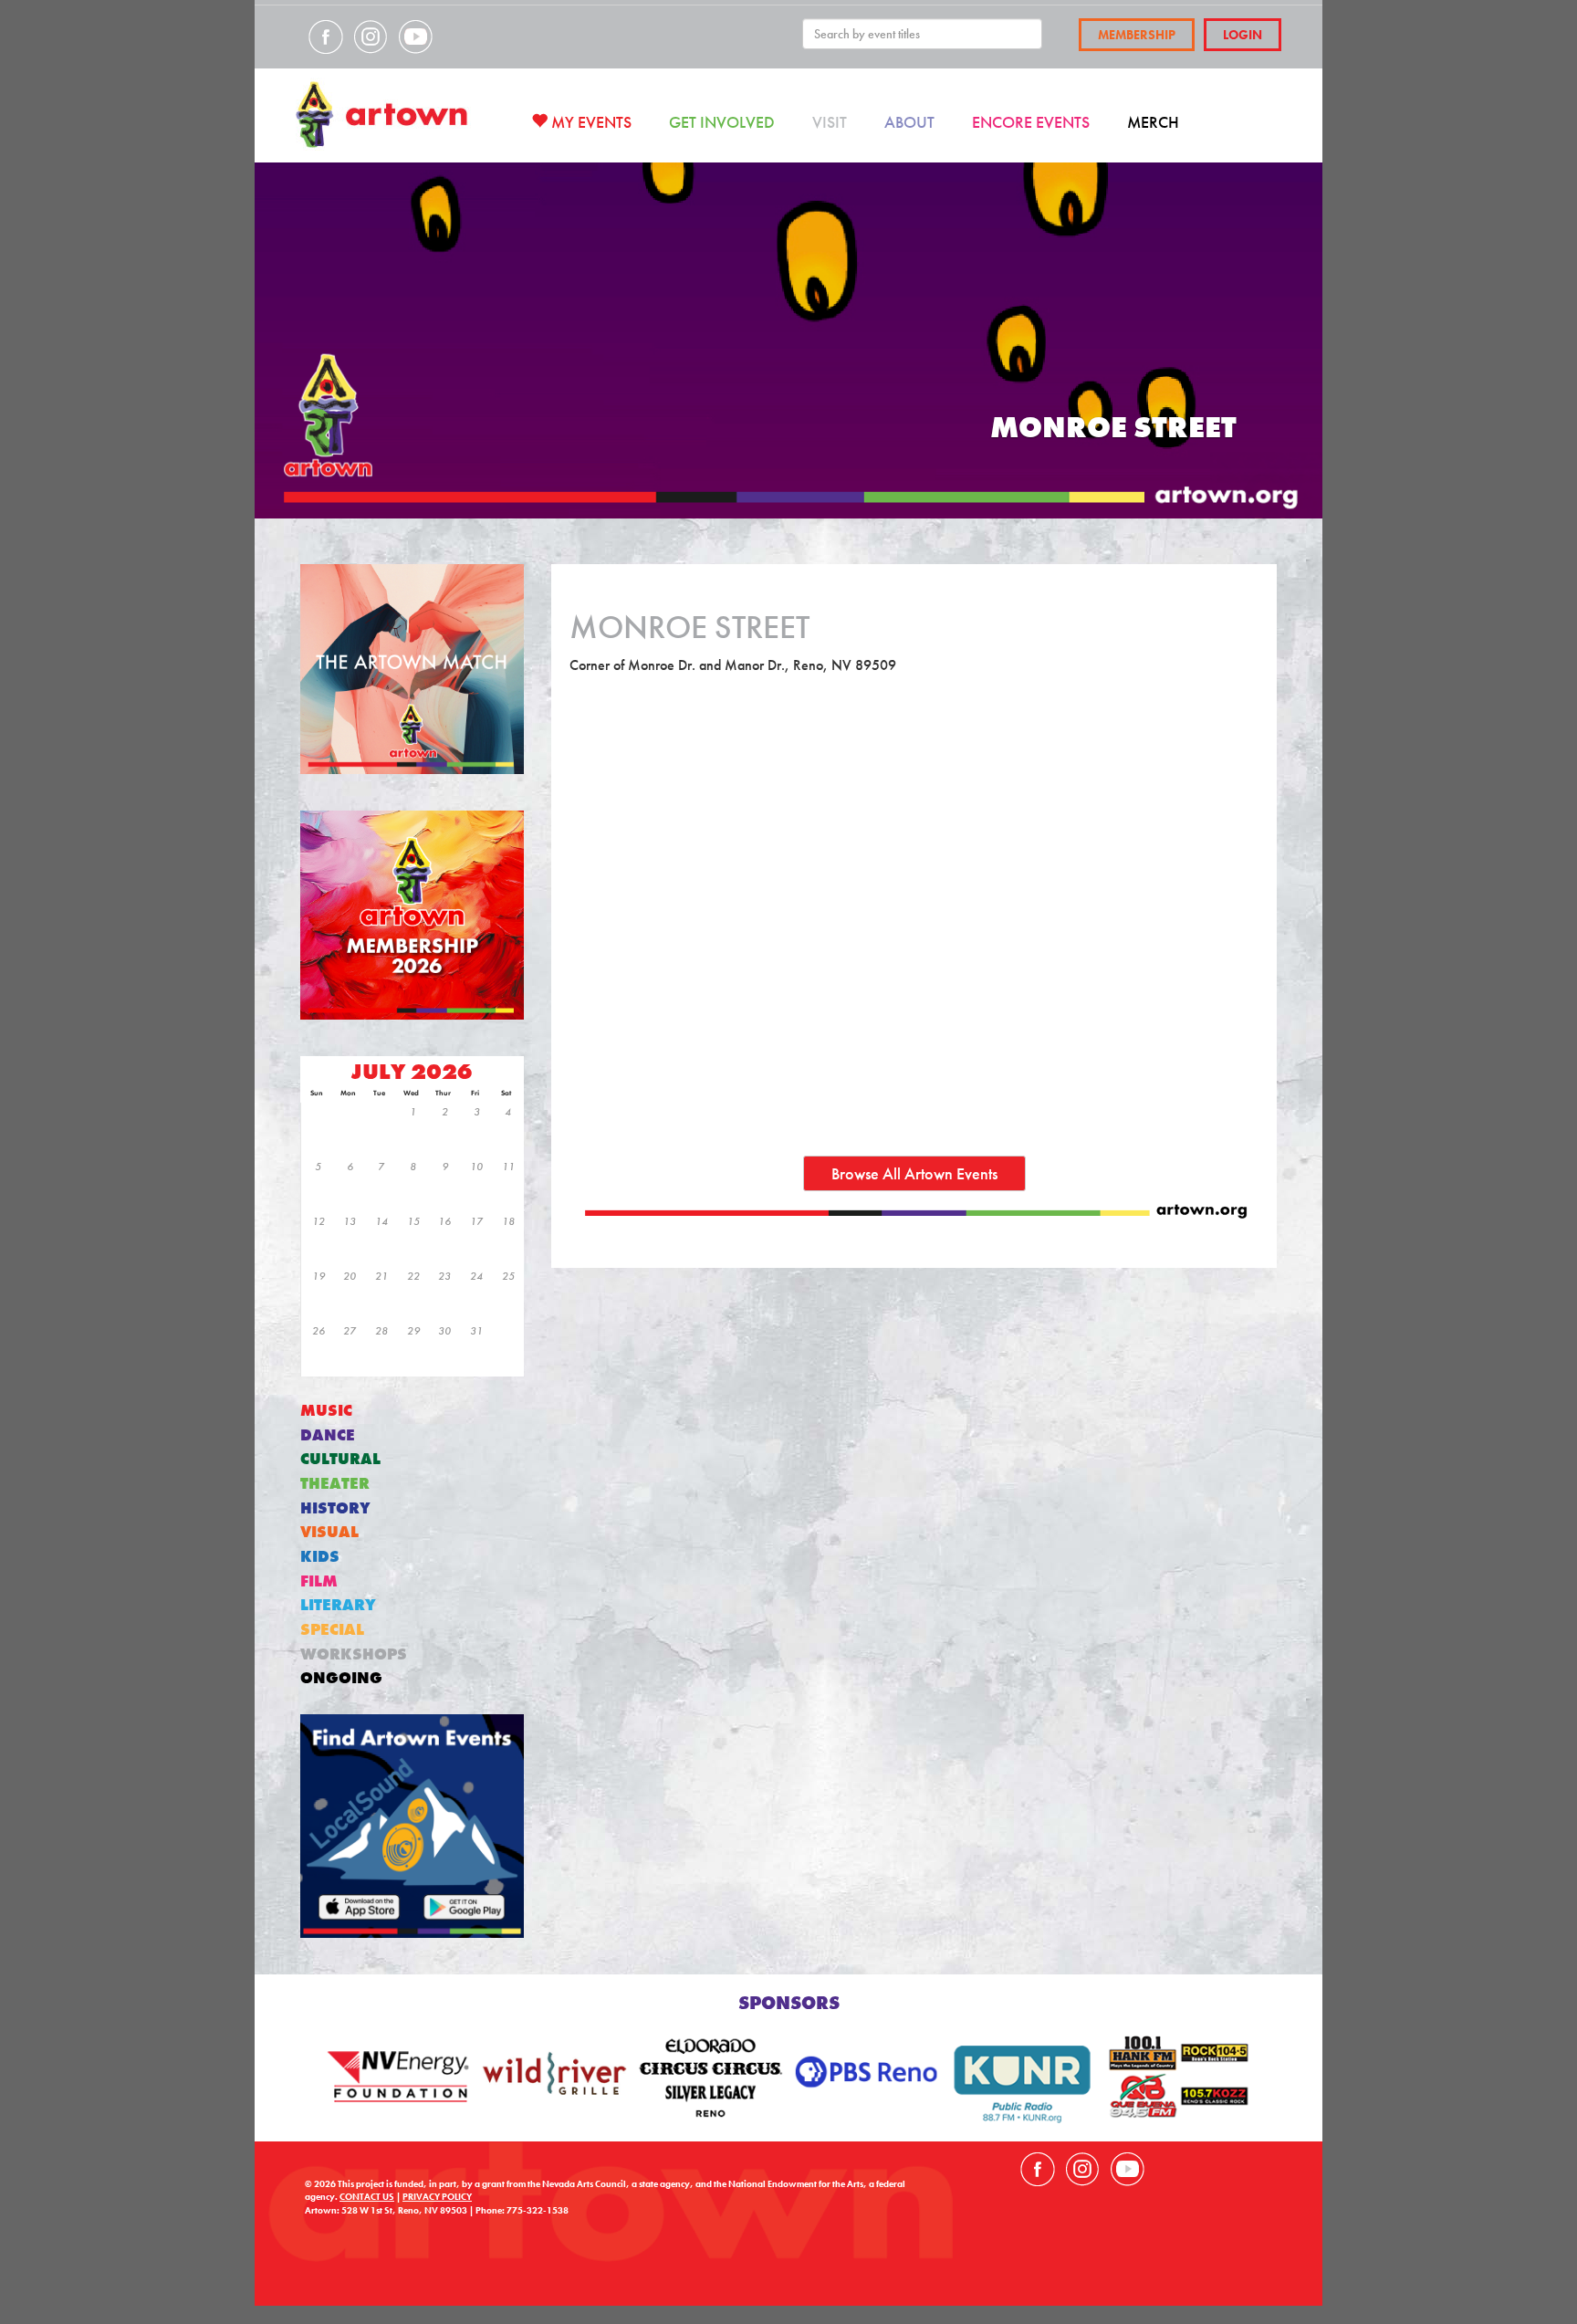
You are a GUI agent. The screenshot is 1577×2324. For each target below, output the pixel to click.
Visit (830, 122)
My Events (590, 122)
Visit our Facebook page (326, 37)
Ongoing (341, 1678)
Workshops (354, 1654)
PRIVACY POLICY (437, 2197)
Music (326, 1411)
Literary (338, 1605)
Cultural (340, 1459)
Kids (320, 1557)
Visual (329, 1532)
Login (1243, 35)
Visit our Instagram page (371, 37)
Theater (335, 1484)
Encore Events (1031, 122)
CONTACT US (367, 2197)
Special (332, 1630)
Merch (1153, 122)
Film (319, 1581)
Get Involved (722, 122)
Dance (328, 1435)
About (909, 122)
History (335, 1508)
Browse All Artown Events (914, 1173)
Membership (1137, 35)
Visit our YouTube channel (415, 37)
